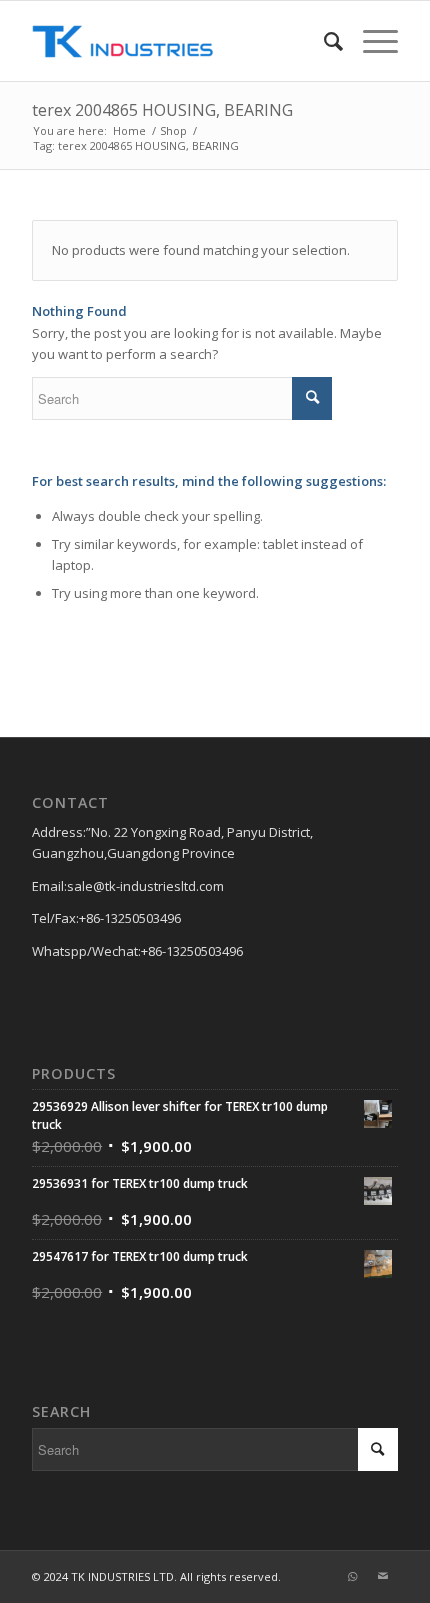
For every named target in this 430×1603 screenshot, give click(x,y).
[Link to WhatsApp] (353, 1576)
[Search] (323, 41)
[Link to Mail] (383, 1576)
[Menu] (370, 41)
